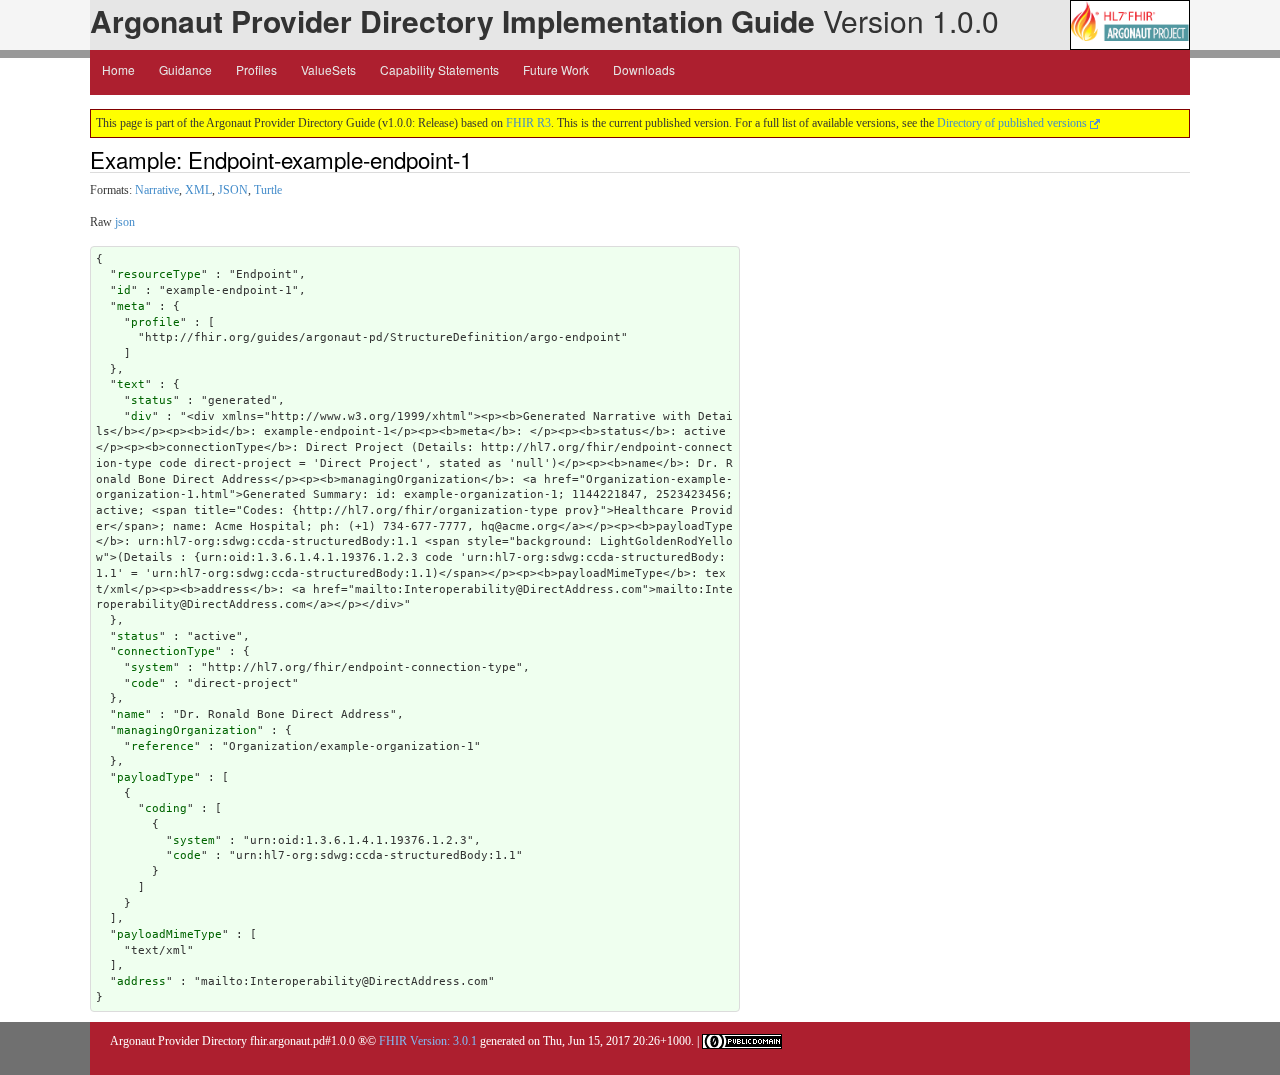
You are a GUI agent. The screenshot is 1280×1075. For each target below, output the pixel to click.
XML (198, 190)
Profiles (256, 69)
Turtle (268, 190)
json (125, 222)
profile (155, 322)
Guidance (185, 69)
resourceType (159, 274)
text (131, 384)
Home (118, 69)
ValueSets (328, 69)
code (145, 683)
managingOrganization (187, 730)
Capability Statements (439, 69)
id (124, 290)
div (141, 416)
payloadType (155, 777)
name (131, 714)
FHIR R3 (528, 123)
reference (162, 746)
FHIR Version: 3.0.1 (428, 1041)
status (152, 400)
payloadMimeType (169, 934)
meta (131, 306)
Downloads (644, 69)
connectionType (166, 651)
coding (166, 808)
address (141, 981)
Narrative (157, 190)
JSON (233, 190)
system (152, 667)
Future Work (556, 69)
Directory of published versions (1013, 123)
